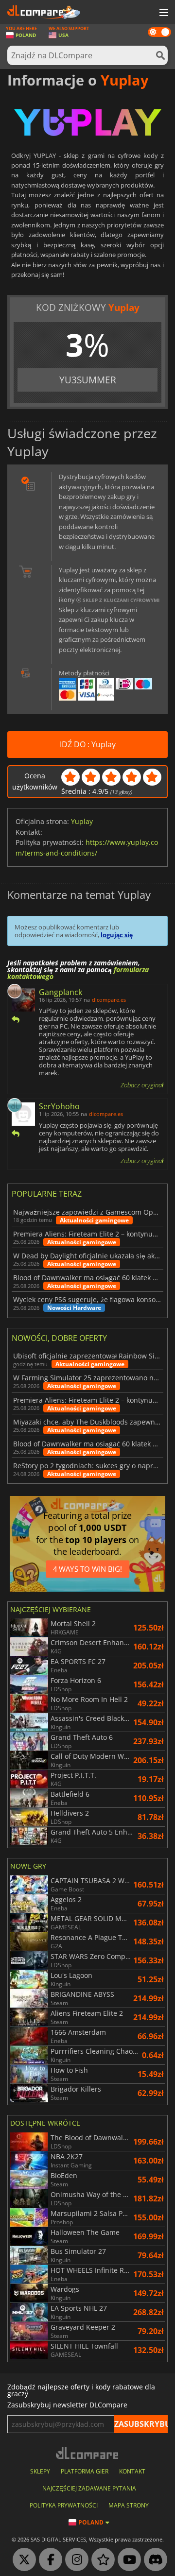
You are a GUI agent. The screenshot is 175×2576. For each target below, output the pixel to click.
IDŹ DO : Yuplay (88, 744)
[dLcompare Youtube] (127, 2560)
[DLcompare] (88, 2453)
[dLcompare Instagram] (74, 2560)
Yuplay (82, 821)
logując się (117, 935)
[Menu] (163, 13)
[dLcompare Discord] (153, 2560)
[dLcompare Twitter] (22, 2560)
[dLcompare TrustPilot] (101, 2560)
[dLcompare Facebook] (48, 2560)
